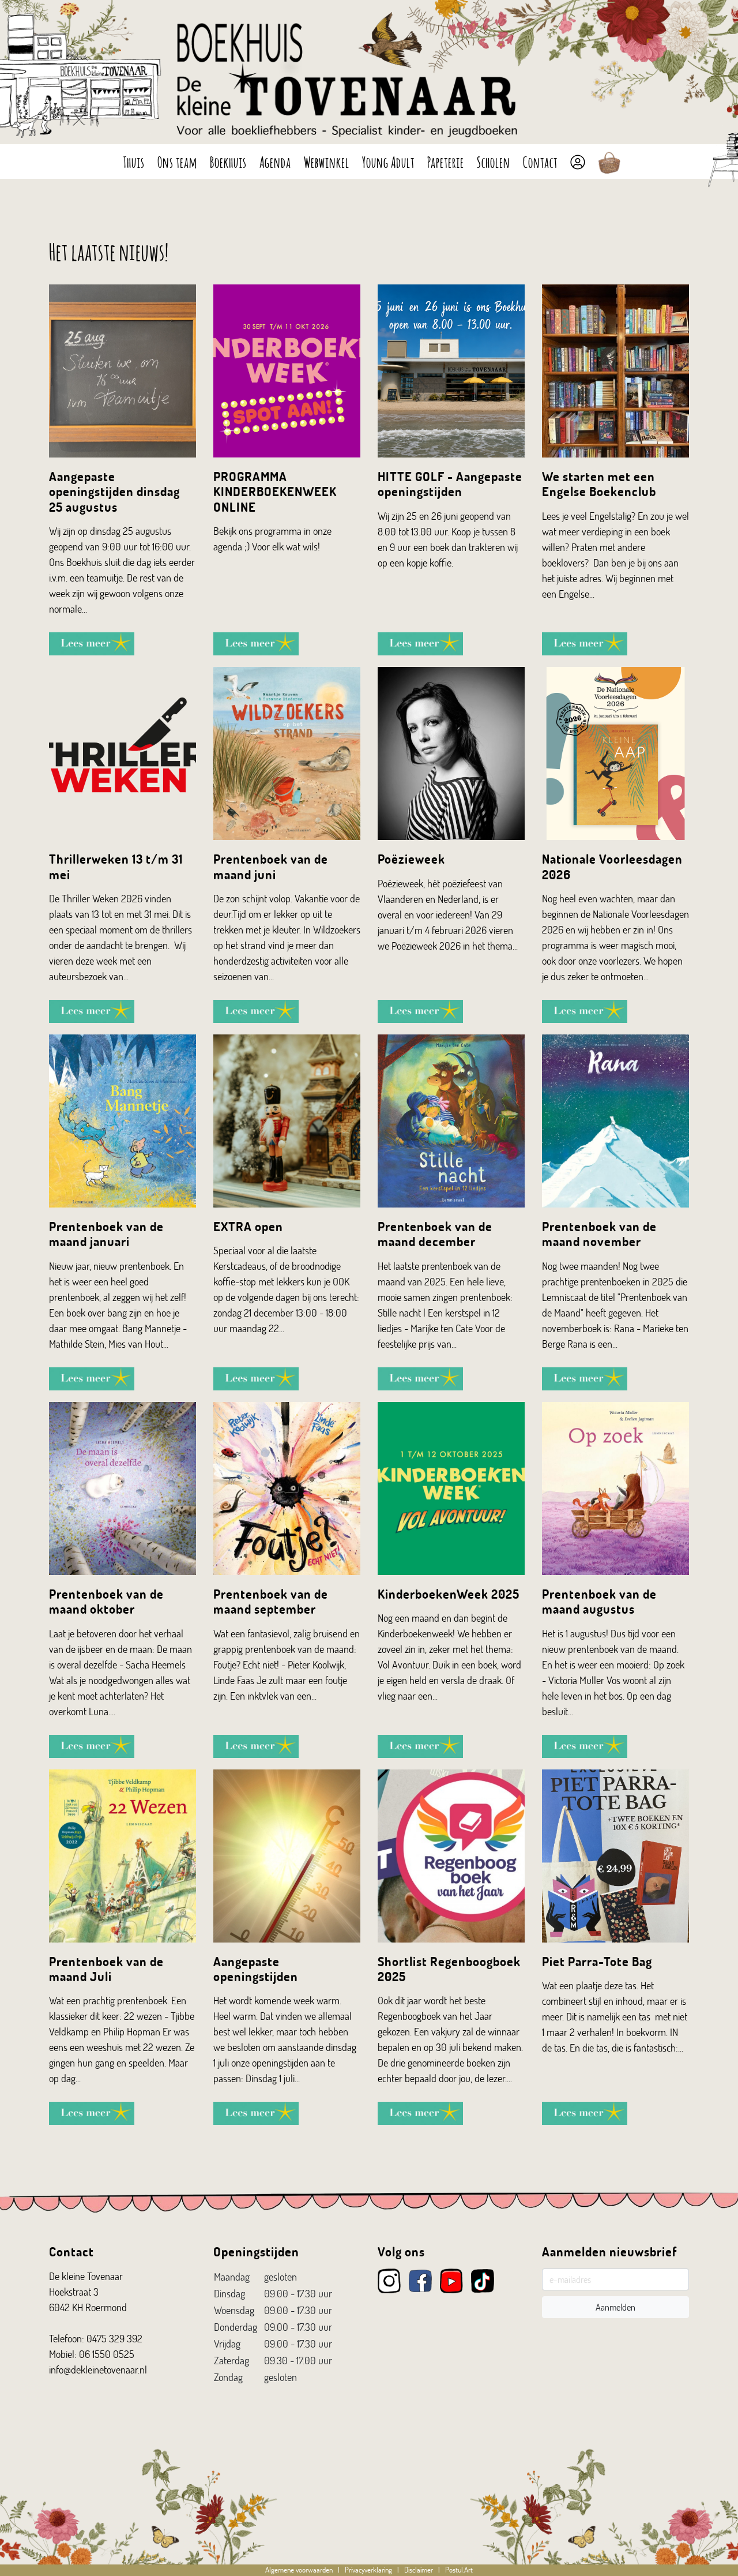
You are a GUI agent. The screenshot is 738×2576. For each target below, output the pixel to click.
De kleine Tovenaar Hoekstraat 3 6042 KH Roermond (88, 2292)
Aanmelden (615, 2307)
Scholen (494, 161)
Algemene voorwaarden (299, 2570)
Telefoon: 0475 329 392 (96, 2338)
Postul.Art (459, 2570)
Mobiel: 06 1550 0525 (92, 2354)
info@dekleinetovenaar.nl (98, 2369)
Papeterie (446, 161)
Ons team (177, 161)
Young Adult (388, 161)
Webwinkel (327, 161)
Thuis (134, 161)
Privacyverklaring (368, 2570)
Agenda (275, 161)
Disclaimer (419, 2570)
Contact (540, 161)
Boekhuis (228, 161)
